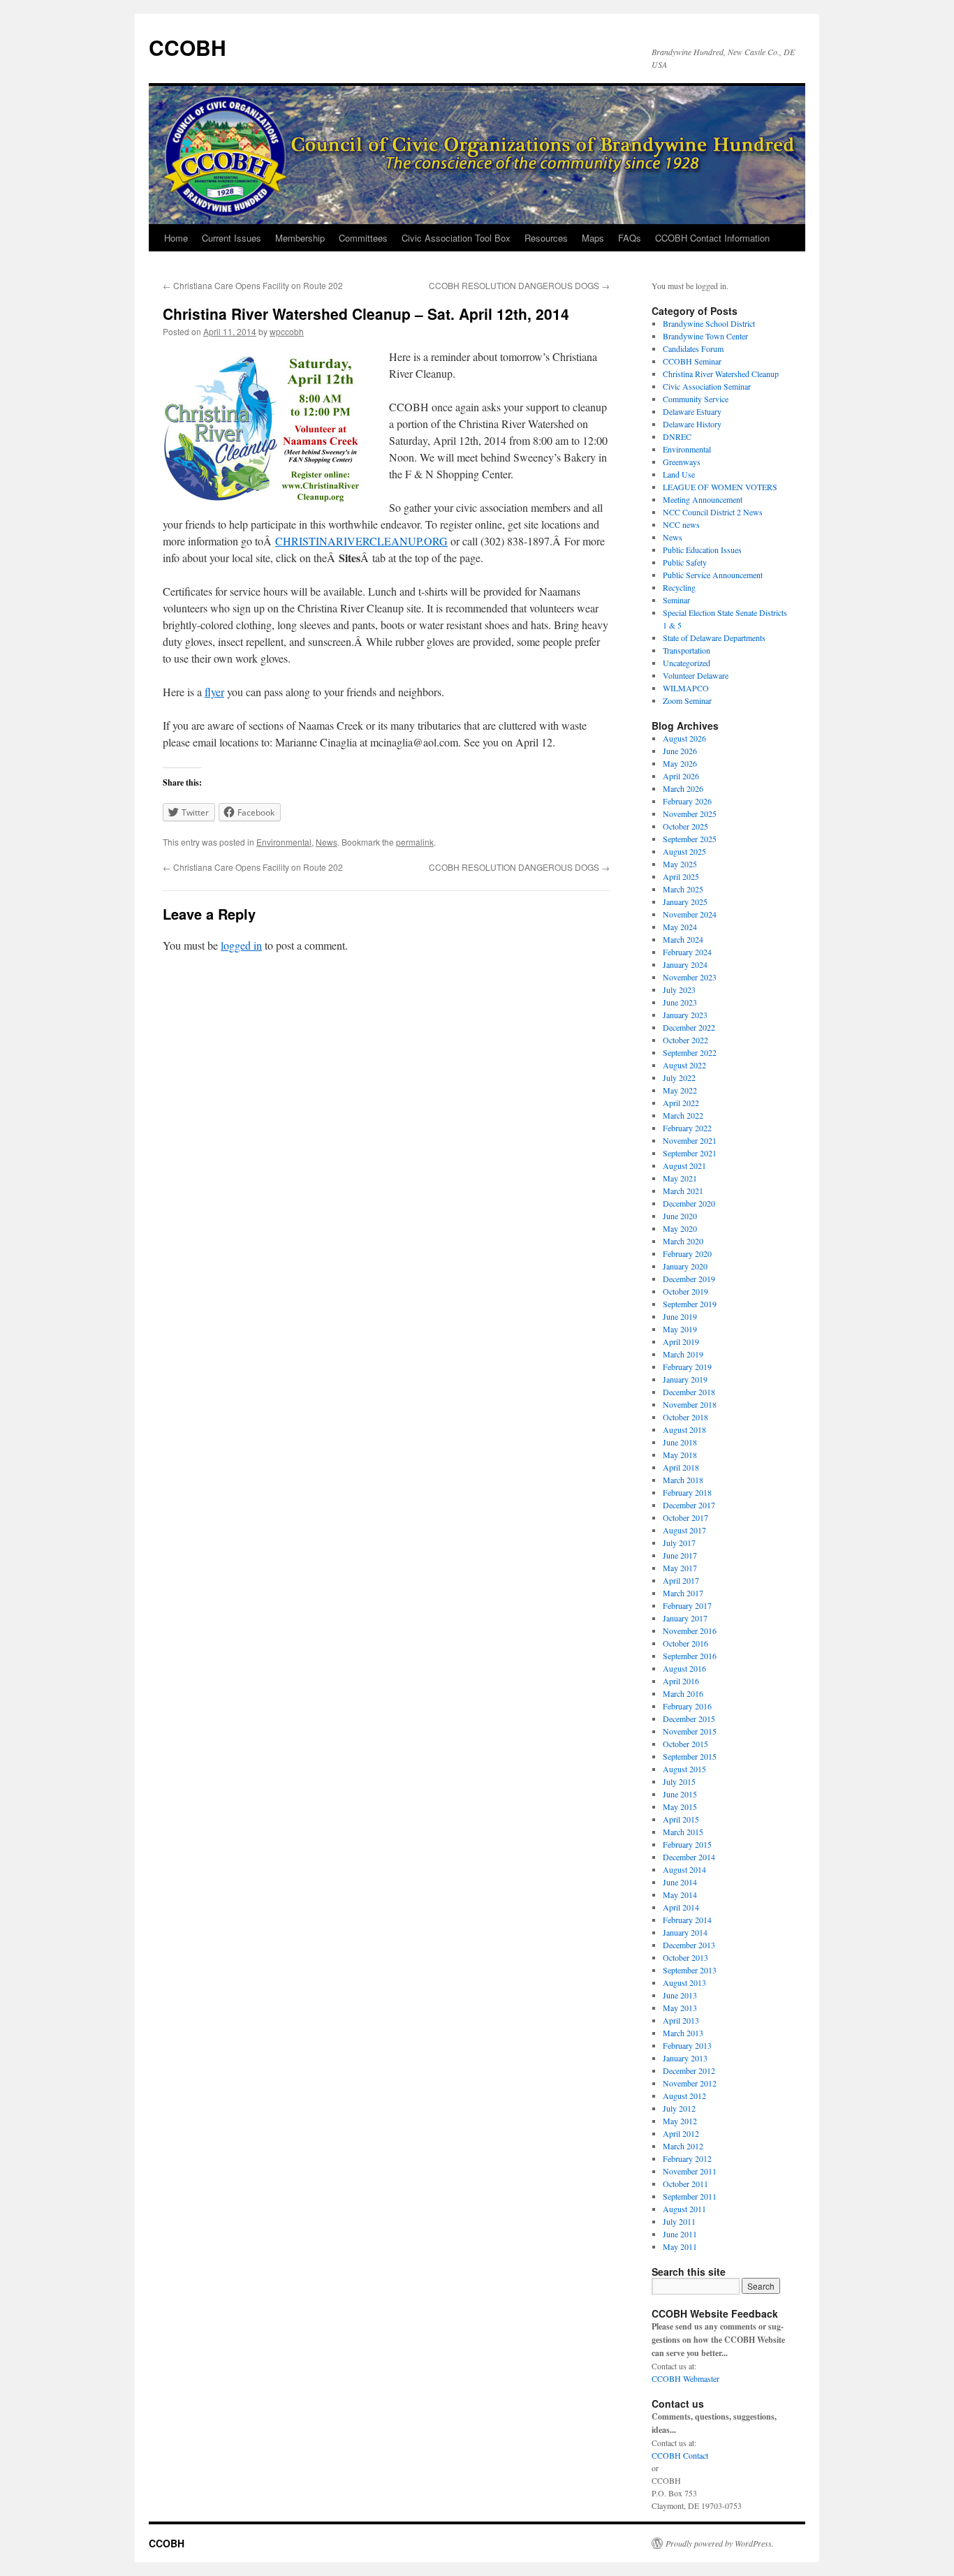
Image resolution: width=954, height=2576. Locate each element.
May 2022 (680, 1090)
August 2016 (684, 1668)
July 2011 (679, 2221)
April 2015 (681, 1819)
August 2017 (684, 1530)
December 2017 (689, 1505)
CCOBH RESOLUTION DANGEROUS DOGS (519, 285)
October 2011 (685, 2184)
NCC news (681, 524)
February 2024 (687, 952)
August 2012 (684, 2096)
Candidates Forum (693, 348)
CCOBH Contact (680, 2455)
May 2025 (680, 864)
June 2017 (680, 1555)
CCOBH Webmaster (685, 2378)
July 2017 (679, 1543)
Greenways (682, 462)
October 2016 (685, 1643)
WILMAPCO (686, 688)
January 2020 (685, 1266)
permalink (415, 842)
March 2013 (683, 2033)
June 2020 (680, 1216)
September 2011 (690, 2196)
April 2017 (681, 1580)
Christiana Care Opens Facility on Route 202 (253, 285)
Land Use (679, 474)
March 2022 (683, 1115)
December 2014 (689, 1857)
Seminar (676, 600)
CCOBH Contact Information (712, 238)
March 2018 (683, 1480)
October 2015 (685, 1744)
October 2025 (685, 826)
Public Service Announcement (713, 575)
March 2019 (683, 1354)
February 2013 (687, 2045)
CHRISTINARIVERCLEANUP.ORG (361, 541)
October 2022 (685, 1040)
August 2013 (684, 1982)
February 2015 (687, 1844)
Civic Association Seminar (707, 386)
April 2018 (681, 1467)
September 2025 (690, 839)
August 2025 (684, 851)
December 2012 (689, 2070)
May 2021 (680, 1178)
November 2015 (690, 1731)
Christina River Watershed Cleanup (721, 374)
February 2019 (687, 1367)
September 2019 (690, 1304)
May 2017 (680, 1568)
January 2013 (685, 2058)
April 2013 (681, 2020)
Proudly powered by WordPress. (720, 2543)
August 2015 (684, 1769)
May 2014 (680, 1894)
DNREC (677, 436)
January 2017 (685, 1618)
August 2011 (684, 2209)
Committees (363, 238)
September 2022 (690, 1052)
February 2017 (687, 1605)
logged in (241, 945)
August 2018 (684, 1429)
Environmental (284, 842)
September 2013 (690, 1970)
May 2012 (680, 2121)
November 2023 (690, 977)
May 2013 (680, 2008)
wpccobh (287, 331)
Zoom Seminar (687, 700)
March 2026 (683, 788)
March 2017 (683, 1593)
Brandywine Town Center (705, 336)
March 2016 (683, 1693)
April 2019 (681, 1341)
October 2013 (685, 1957)
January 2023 (685, 1015)
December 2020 (689, 1203)
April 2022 (681, 1103)
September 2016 (690, 1656)
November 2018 (690, 1404)
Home (176, 238)
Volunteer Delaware (696, 675)
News (326, 842)
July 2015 (679, 1781)
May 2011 (680, 2246)
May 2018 (680, 1455)
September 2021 (690, 1153)
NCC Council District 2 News (713, 512)
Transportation (687, 650)
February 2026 (687, 801)
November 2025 (690, 814)
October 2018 (685, 1417)
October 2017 (685, 1517)
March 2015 (683, 1832)
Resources (546, 238)
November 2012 (690, 2083)
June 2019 (680, 1316)
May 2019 (680, 1329)
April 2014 (681, 1907)
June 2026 (680, 751)
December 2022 (689, 1027)
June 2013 (680, 1995)
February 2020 (687, 1253)
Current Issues (232, 238)
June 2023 (680, 1002)
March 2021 (683, 1191)
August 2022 (684, 1065)
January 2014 (685, 1932)
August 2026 (684, 738)
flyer (214, 692)
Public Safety (685, 562)
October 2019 (685, 1291)
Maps (593, 238)
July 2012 (679, 2108)
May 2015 (680, 1806)
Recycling (679, 587)
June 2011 (680, 2234)
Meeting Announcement (703, 499)
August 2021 (684, 1165)
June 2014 (680, 1882)
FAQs (630, 238)
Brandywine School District (709, 323)
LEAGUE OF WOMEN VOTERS (720, 487)
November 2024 (690, 914)
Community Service (696, 399)
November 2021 (690, 1140)
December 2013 (689, 1945)
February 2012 (687, 2158)
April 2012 (681, 2133)
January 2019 (685, 1379)
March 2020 (683, 1241)
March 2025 (683, 889)
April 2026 (681, 776)
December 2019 (689, 1279)
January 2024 (685, 964)
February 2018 (687, 1492)
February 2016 (687, 1706)
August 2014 (684, 1869)
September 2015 (690, 1756)
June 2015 (680, 1794)
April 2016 (681, 1681)
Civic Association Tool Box (456, 238)
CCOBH (188, 47)
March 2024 (683, 939)
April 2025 (681, 876)
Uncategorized (687, 663)
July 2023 (679, 989)
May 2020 (680, 1228)
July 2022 (679, 1077)
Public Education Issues (702, 550)
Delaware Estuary (692, 411)
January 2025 (685, 901)
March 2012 (683, 2146)
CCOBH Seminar (692, 361)
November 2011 (690, 2171)
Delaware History (692, 424)
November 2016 (690, 1631)
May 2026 (680, 763)
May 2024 (680, 927)
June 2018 (680, 1442)
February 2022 (687, 1128)
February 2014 (687, 1920)
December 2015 (689, 1718)
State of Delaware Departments (714, 638)
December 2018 (689, 1392)
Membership (300, 238)
